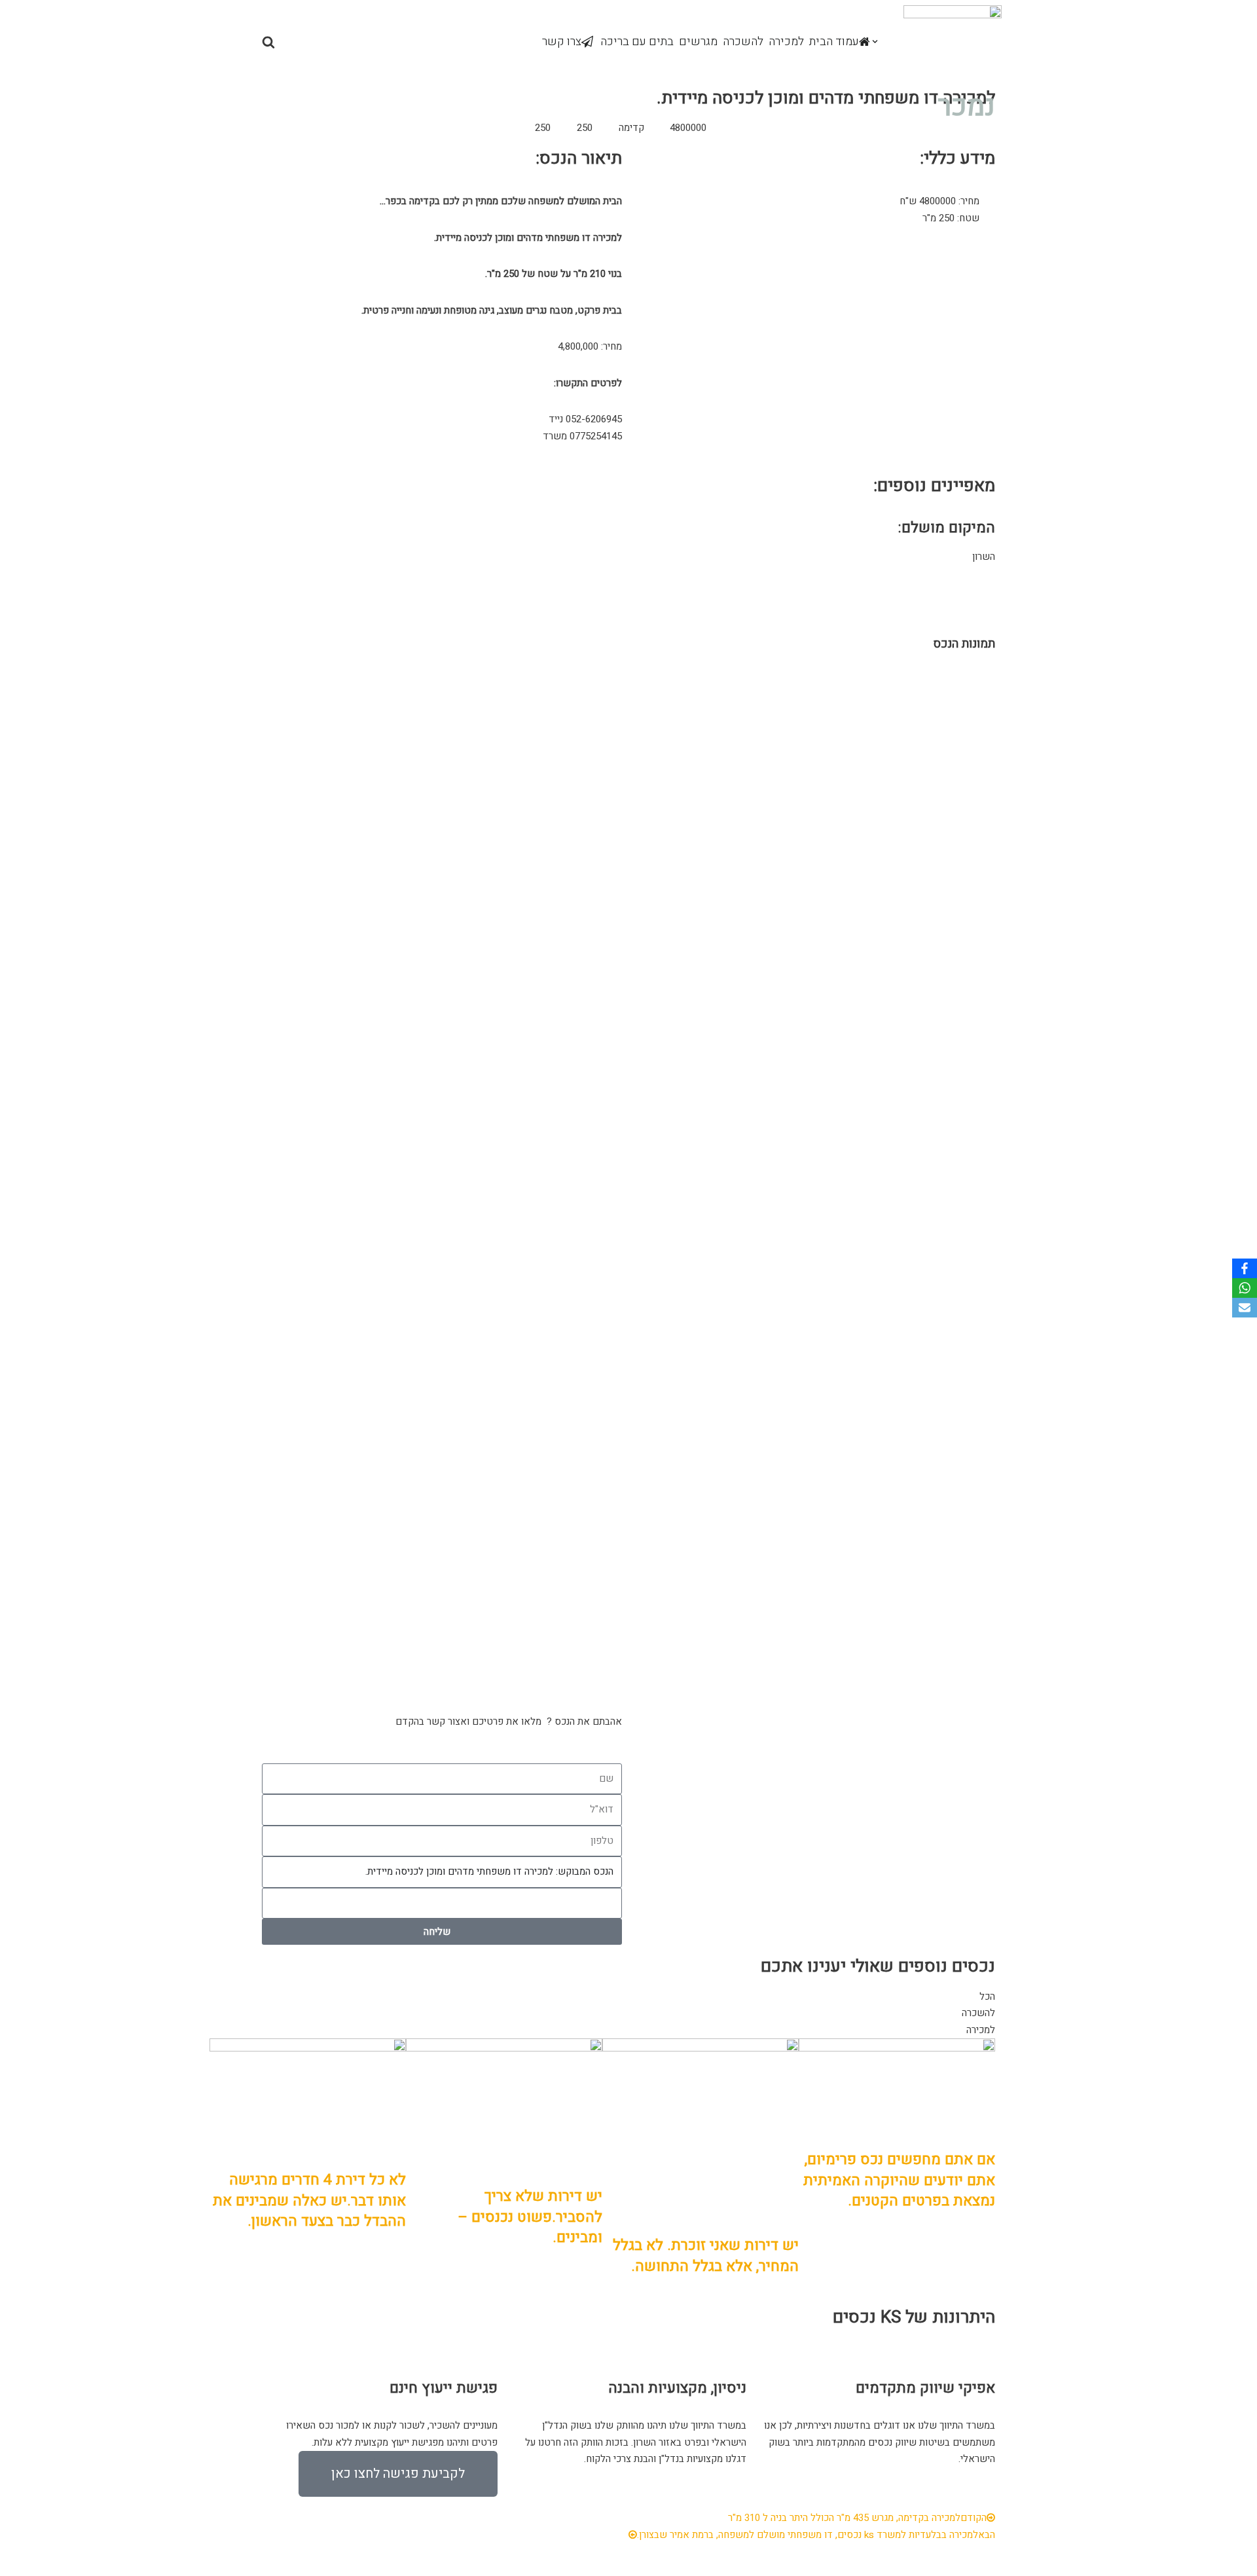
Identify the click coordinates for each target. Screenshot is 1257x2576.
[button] (875, 42)
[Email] (1245, 1308)
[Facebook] (1245, 1268)
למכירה (786, 42)
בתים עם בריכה (637, 42)
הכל (987, 1996)
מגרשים (698, 42)
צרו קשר (562, 42)
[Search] (268, 42)
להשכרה (743, 42)
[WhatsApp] (1245, 1288)
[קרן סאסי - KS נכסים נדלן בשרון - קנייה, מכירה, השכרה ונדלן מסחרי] (953, 42)
